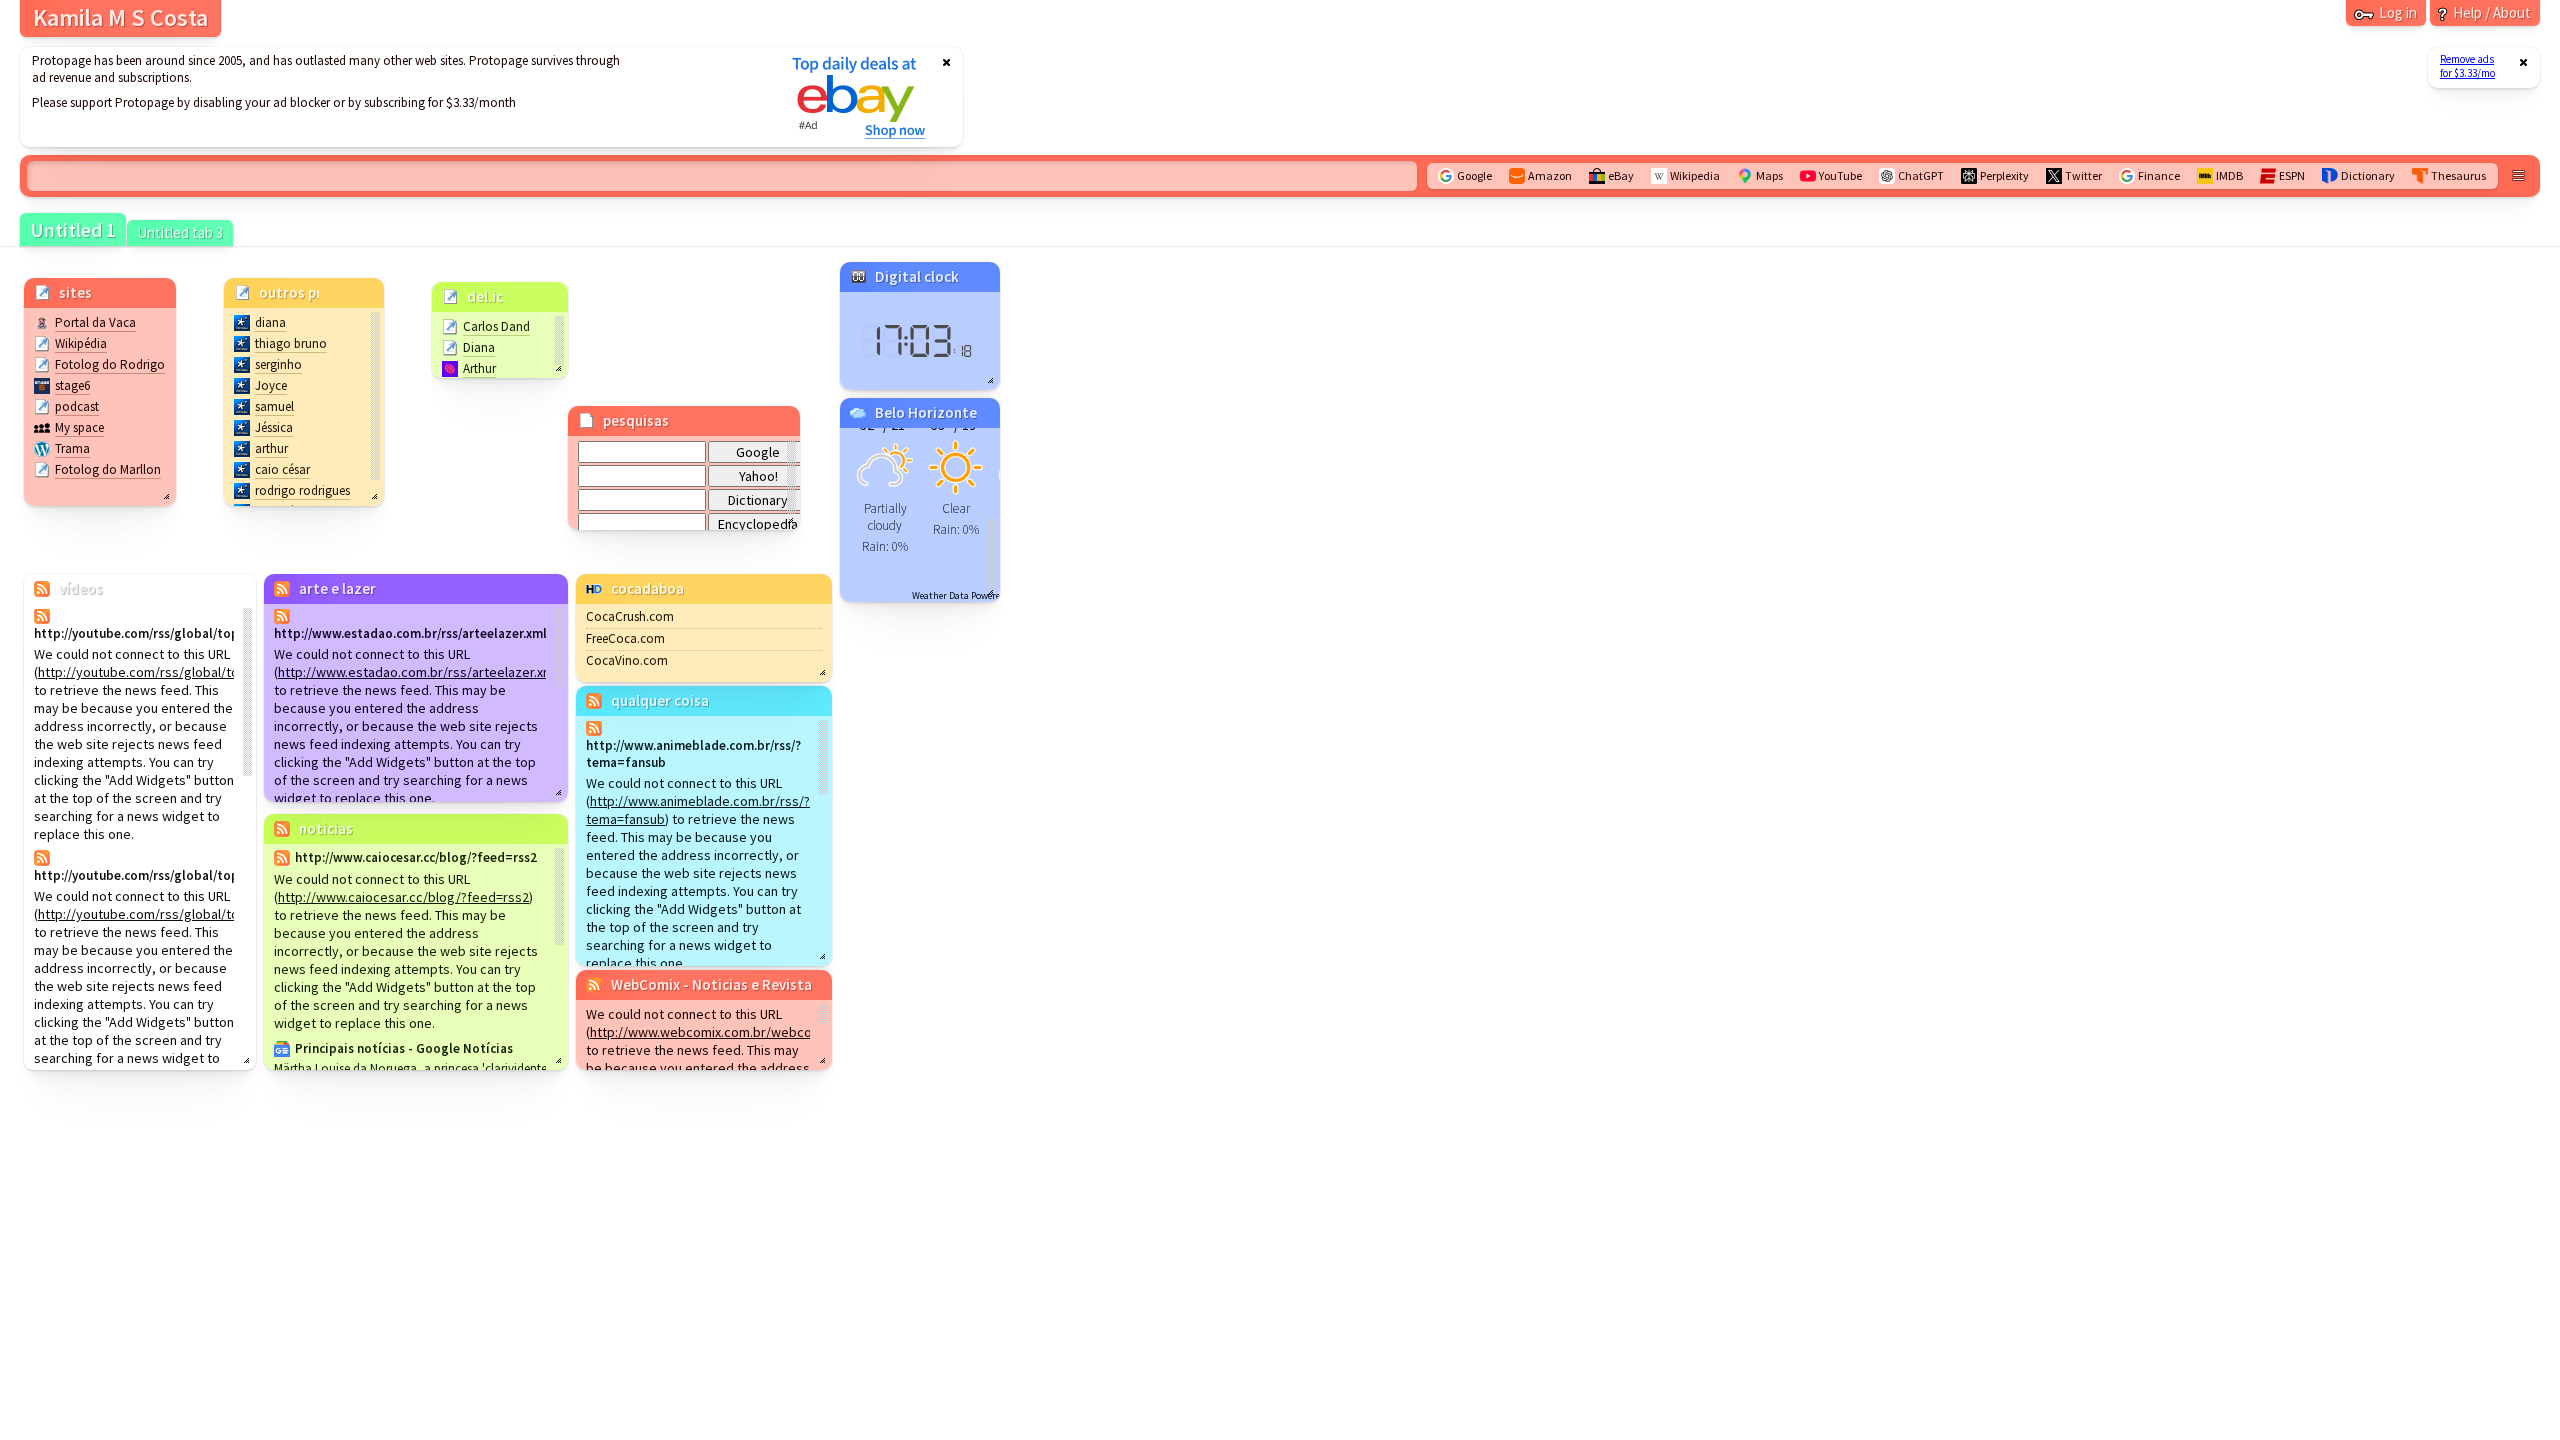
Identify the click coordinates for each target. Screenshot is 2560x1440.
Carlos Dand (496, 326)
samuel (274, 406)
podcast (77, 406)
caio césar (282, 469)
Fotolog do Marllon (108, 469)
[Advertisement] (393, 97)
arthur (271, 448)
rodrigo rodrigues (302, 490)
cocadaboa (647, 588)
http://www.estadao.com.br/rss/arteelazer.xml (417, 672)
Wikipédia (81, 343)
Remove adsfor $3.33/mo (2467, 66)
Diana (479, 347)
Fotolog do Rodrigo (110, 364)
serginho (278, 364)
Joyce (271, 385)
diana (270, 322)
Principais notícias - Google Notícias (404, 1048)
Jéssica (274, 427)
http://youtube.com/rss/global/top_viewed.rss (179, 672)
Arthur (479, 368)
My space (79, 427)
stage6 (72, 385)
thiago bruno (291, 343)
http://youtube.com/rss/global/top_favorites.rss (184, 914)
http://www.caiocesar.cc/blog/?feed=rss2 (403, 897)
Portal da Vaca (95, 322)
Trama (72, 448)
